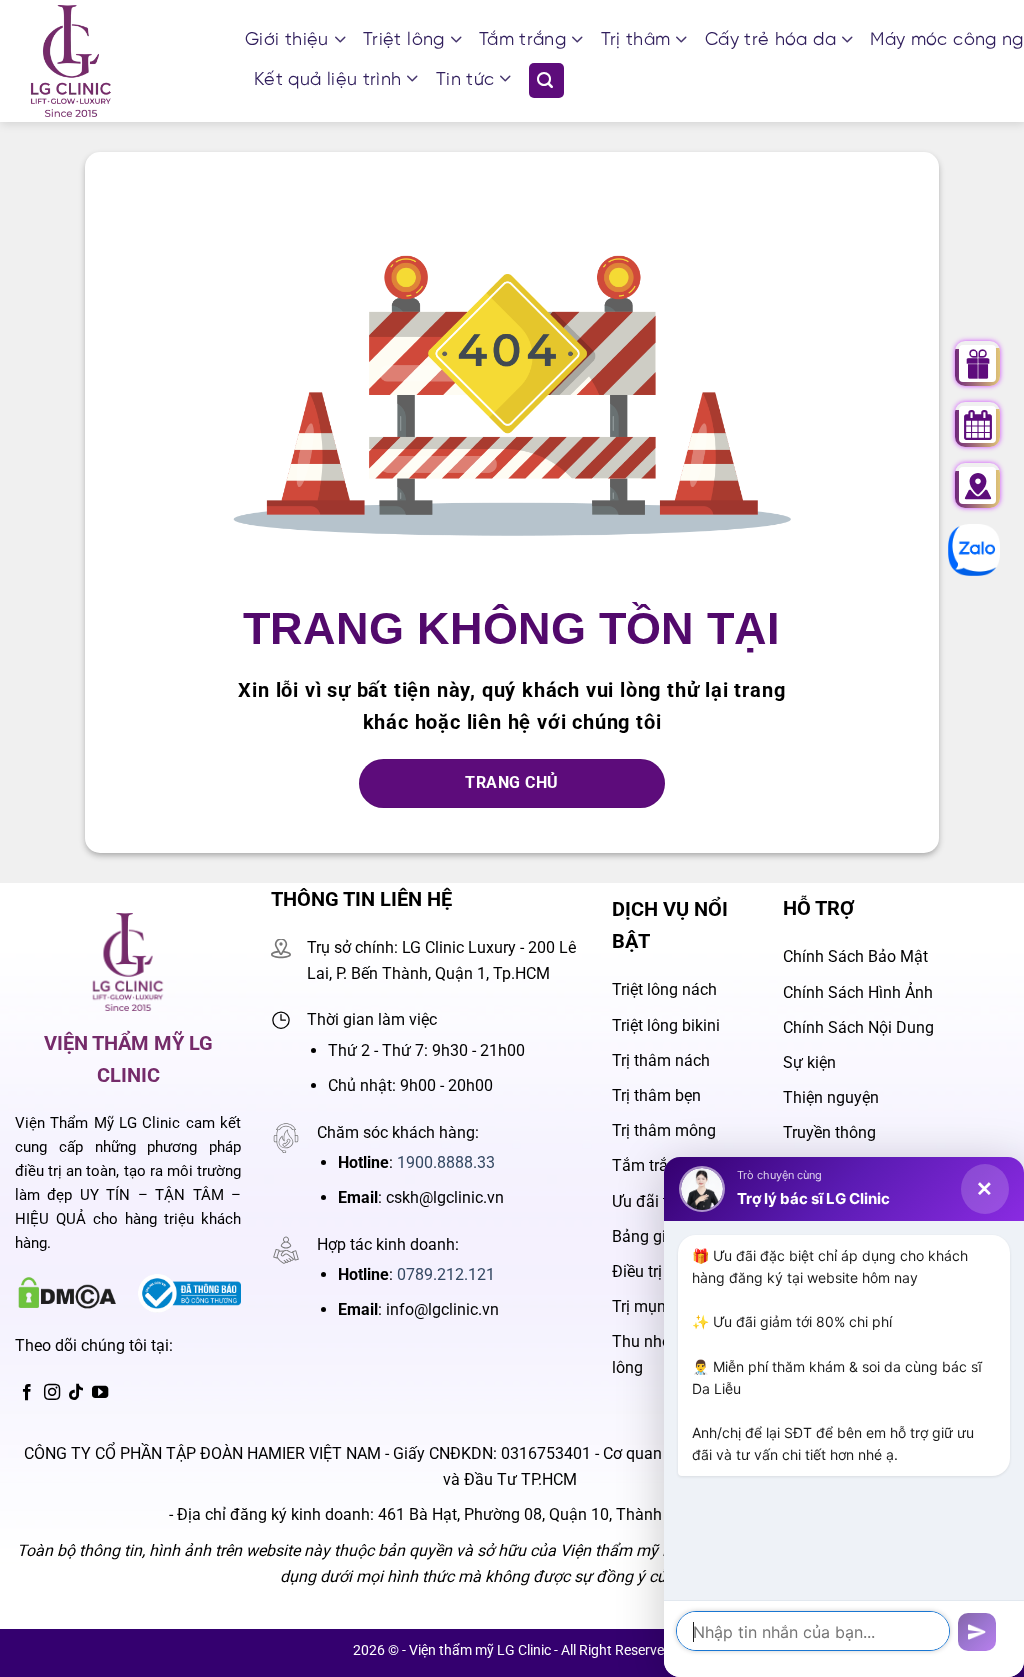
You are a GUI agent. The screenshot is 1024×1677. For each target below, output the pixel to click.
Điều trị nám (655, 1271)
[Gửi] (977, 1632)
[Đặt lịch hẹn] (978, 425)
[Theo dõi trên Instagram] (52, 1393)
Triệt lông (404, 40)
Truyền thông (829, 1132)
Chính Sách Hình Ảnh (858, 992)
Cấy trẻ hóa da (770, 40)
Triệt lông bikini (666, 1025)
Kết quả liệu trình (327, 80)
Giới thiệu (287, 40)
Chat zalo (964, 549)
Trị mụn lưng (657, 1306)
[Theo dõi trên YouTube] (100, 1393)
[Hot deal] (978, 364)
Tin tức (465, 80)
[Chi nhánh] (978, 486)
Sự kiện (809, 1062)
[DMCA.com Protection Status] (66, 1293)
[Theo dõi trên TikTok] (76, 1393)
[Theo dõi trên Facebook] (27, 1393)
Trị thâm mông (664, 1130)
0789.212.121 (446, 1274)
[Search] (546, 80)
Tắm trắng (522, 40)
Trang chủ (511, 783)
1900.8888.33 (446, 1162)
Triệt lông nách (664, 989)
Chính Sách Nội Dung (858, 1027)
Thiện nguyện (831, 1097)
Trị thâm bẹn (656, 1095)
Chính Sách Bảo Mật (855, 956)
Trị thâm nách (661, 1060)
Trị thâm (636, 40)
